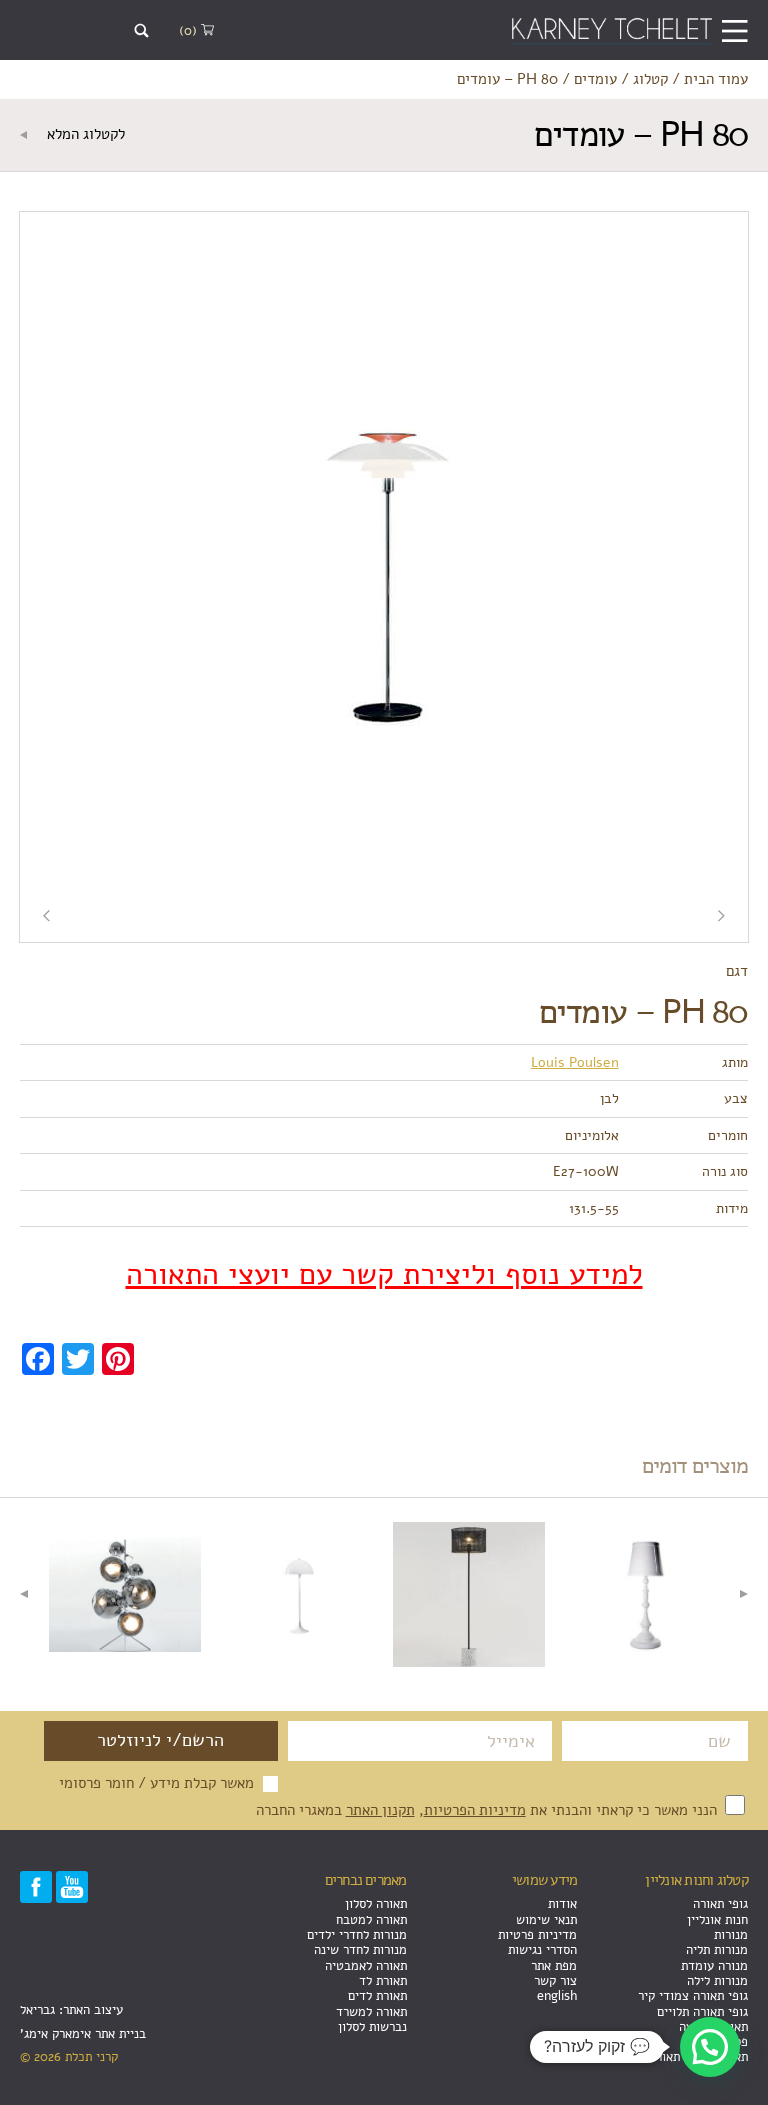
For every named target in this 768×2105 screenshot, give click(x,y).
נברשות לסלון (372, 2026)
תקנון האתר (380, 1809)
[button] (710, 2047)
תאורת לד (383, 1980)
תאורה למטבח (371, 1919)
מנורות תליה (717, 1949)
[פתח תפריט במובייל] (734, 30)
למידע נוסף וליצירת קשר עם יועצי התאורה (384, 1275)
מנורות (731, 1934)
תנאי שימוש (546, 1919)
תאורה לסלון (376, 1903)
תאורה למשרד (371, 2011)
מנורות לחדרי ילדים (357, 1934)
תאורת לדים (377, 1995)
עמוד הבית (716, 79)
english (557, 1995)
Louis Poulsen (575, 1062)
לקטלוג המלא (83, 134)
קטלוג (650, 79)
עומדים (595, 79)
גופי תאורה (720, 1903)
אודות (562, 1903)
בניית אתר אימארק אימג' (83, 2033)
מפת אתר (554, 1965)
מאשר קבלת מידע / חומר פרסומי (156, 1783)
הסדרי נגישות (542, 1949)
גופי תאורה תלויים (702, 2011)
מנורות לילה (717, 1980)
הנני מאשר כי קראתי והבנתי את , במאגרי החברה (488, 1809)
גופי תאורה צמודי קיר (693, 1995)
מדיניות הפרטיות (475, 1809)
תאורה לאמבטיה (366, 1965)
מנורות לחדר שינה (360, 1949)
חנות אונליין (717, 1919)
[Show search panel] (141, 30)
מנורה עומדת (714, 1965)
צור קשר (555, 1980)
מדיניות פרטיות (537, 1934)
